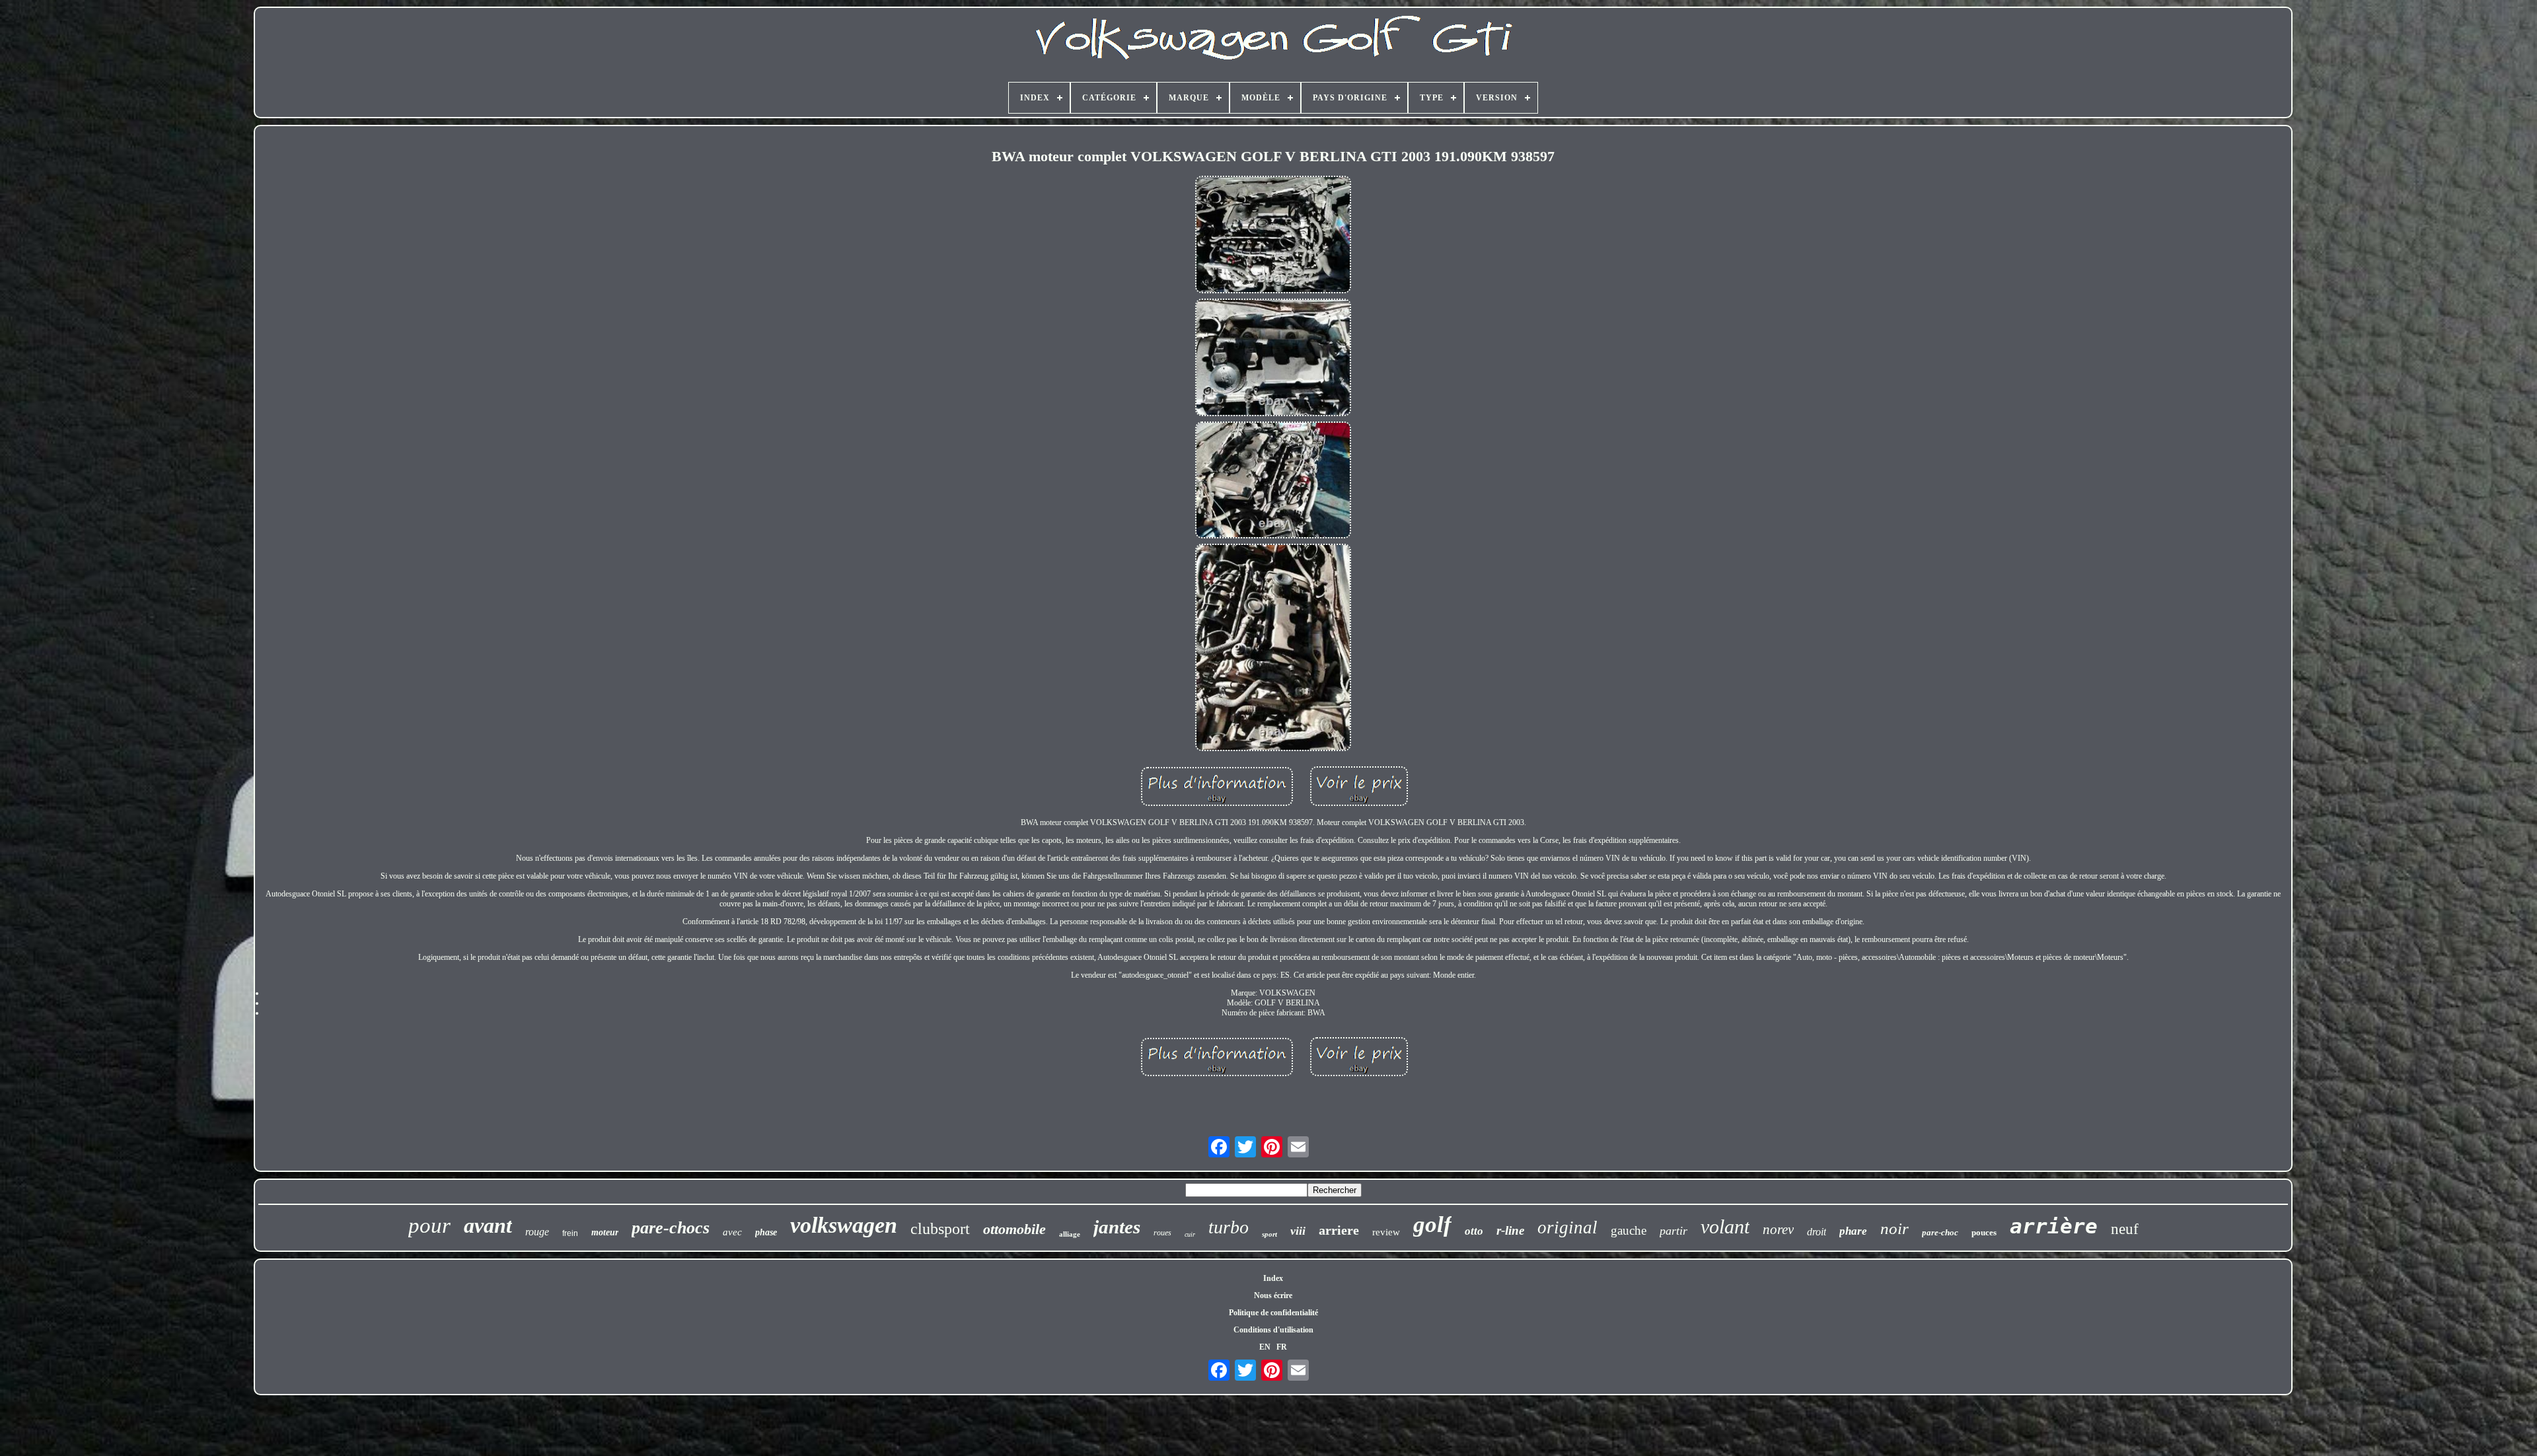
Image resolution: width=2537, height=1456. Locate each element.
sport (1269, 1234)
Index (1273, 1278)
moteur (605, 1232)
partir (1673, 1231)
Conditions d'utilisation (1273, 1330)
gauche (1629, 1230)
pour (429, 1225)
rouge (537, 1232)
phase (766, 1232)
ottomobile (1014, 1229)
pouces (1984, 1232)
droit (1817, 1232)
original (1567, 1227)
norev (1778, 1229)
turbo (1229, 1227)
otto (1474, 1231)
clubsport (940, 1229)
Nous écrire (1273, 1295)
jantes (1117, 1227)
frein (570, 1233)
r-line (1510, 1230)
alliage (1070, 1234)
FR (1282, 1347)
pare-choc (1940, 1232)
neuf (2125, 1229)
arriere (1339, 1230)
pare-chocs (671, 1228)
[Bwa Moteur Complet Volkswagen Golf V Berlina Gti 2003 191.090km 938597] (1273, 236)
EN (1265, 1347)
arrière (2054, 1226)
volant (1725, 1226)
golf (1432, 1224)
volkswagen (844, 1225)
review (1386, 1232)
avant (488, 1225)
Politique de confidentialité (1273, 1313)
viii (1298, 1231)
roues (1162, 1233)
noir (1894, 1228)
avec (732, 1232)
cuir (1190, 1234)
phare (1853, 1231)
